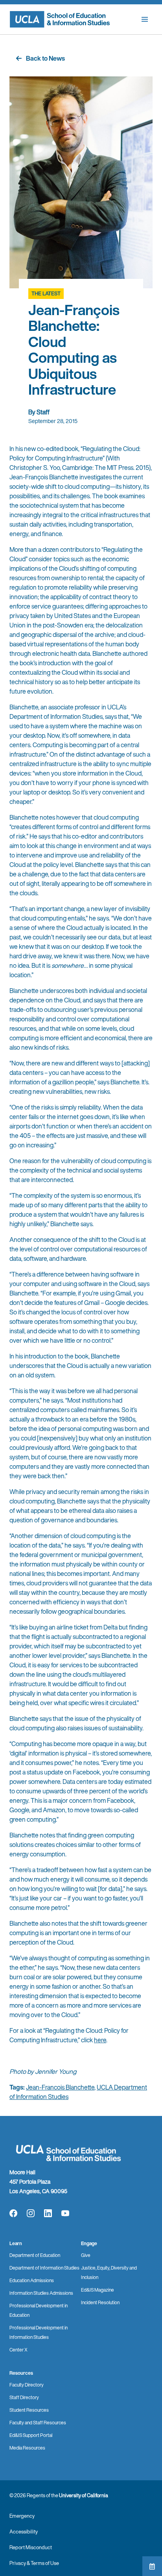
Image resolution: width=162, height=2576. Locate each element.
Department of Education (35, 2255)
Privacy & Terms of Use (34, 2563)
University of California (84, 2495)
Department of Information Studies (44, 2268)
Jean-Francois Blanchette (60, 2087)
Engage (89, 2243)
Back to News (45, 58)
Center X (18, 2350)
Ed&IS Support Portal (31, 2435)
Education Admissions (32, 2280)
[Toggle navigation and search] (145, 19)
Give (86, 2255)
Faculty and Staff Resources (38, 2423)
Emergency (22, 2516)
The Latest (46, 294)
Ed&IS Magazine (98, 2290)
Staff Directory (24, 2397)
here (100, 2040)
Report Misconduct (31, 2547)
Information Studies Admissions (41, 2293)
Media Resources (27, 2448)
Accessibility (24, 2532)
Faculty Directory (27, 2385)
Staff (43, 412)
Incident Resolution (100, 2302)
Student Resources (29, 2410)
